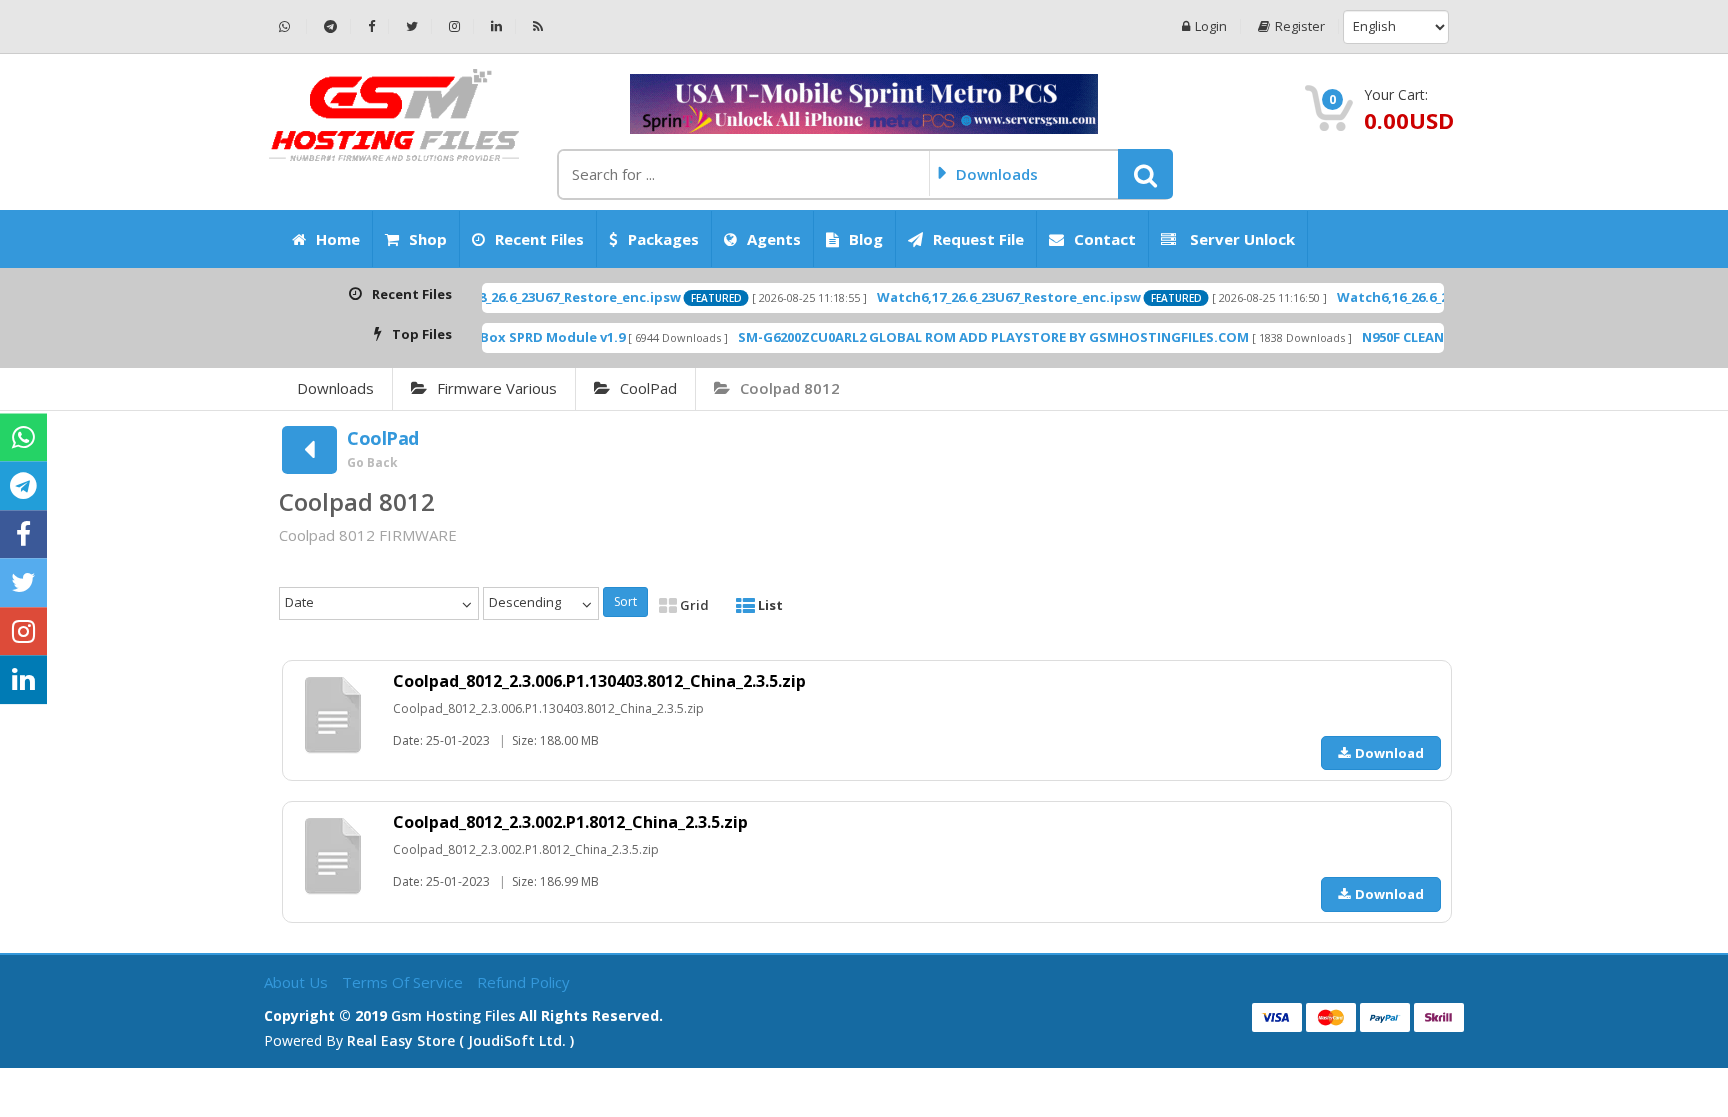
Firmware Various (497, 388)
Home (338, 239)
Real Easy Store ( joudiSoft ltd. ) (460, 1040)
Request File (978, 239)
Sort (625, 601)
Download (1389, 753)
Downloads (335, 388)
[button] (1145, 174)
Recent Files (539, 239)
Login (1211, 26)
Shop (428, 239)
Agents (774, 239)
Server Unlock (1240, 239)
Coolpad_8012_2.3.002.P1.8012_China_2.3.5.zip (570, 822)
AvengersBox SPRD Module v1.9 (485, 337)
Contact (1105, 239)
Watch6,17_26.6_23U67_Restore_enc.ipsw (973, 297)
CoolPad (648, 388)
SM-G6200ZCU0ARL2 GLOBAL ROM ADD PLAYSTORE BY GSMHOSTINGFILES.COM (957, 337)
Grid (693, 605)
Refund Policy (523, 982)
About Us (298, 982)
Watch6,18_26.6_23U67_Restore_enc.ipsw (513, 297)
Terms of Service (404, 982)
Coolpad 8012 (790, 388)
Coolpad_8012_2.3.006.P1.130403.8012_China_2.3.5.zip (599, 681)
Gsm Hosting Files (453, 1015)
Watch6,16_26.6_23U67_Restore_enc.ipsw (1433, 297)
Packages (663, 239)
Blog (866, 239)
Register (1300, 26)
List (769, 605)
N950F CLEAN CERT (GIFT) (1405, 337)
